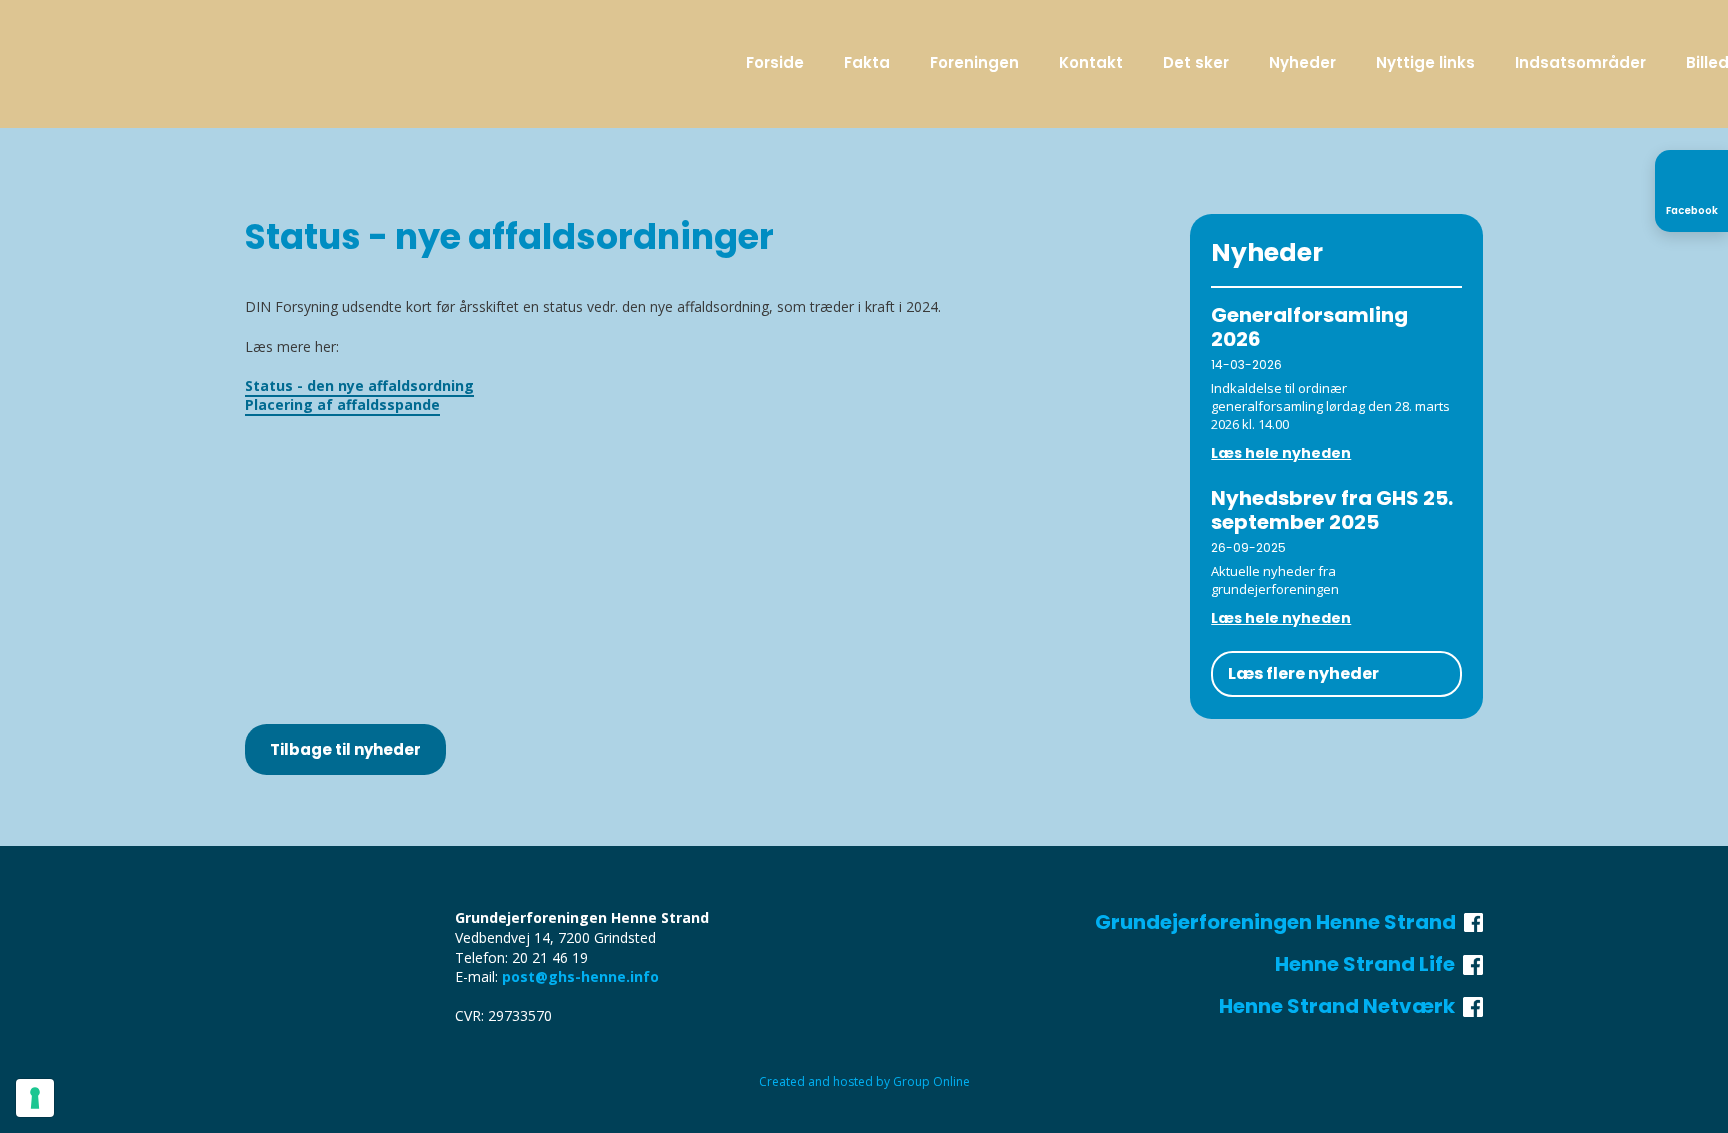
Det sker (1196, 62)
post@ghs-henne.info (580, 976)
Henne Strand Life (1369, 964)
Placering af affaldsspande (342, 404)
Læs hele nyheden (1281, 453)
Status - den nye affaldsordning (359, 385)
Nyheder (1302, 62)
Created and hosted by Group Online (864, 1081)
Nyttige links (1425, 62)
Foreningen (974, 62)
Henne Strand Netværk (1341, 1006)
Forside (775, 62)
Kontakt (1091, 62)
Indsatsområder (1580, 62)
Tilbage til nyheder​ (345, 749)
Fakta (867, 62)
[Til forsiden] (307, 65)
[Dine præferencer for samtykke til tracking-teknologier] (35, 1098)
